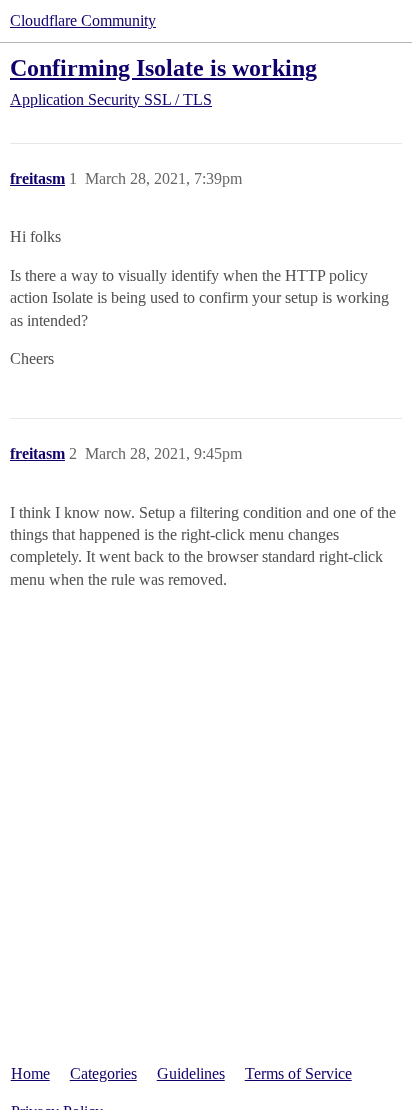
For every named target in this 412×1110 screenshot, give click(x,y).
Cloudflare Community (83, 20)
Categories (103, 1073)
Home (30, 1073)
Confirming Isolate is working (163, 67)
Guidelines (191, 1073)
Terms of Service (298, 1073)
